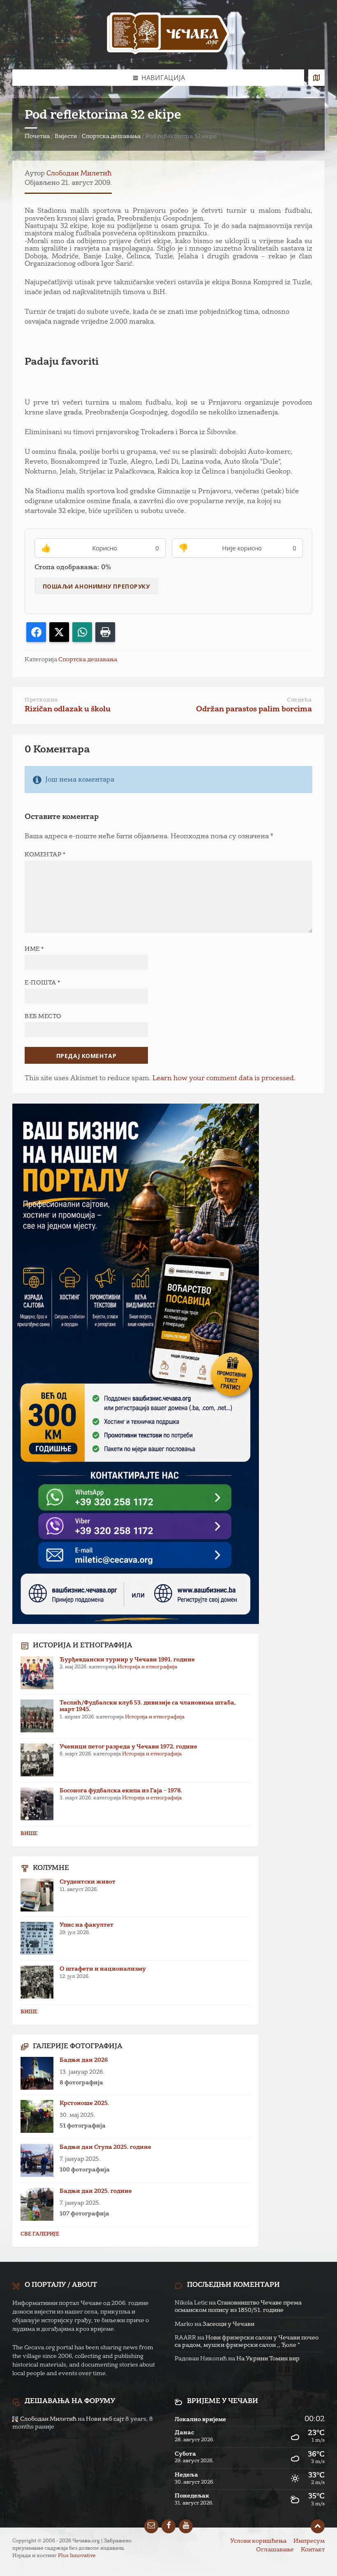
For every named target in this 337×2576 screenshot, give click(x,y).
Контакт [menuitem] (313, 2550)
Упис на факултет (87, 1925)
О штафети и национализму (103, 1969)
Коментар (45, 855)
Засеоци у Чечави (229, 2324)
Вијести (66, 136)
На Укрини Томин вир (268, 2359)
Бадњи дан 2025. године (96, 2191)
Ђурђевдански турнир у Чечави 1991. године (127, 1660)
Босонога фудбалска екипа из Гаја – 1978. (121, 1791)
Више (29, 1834)
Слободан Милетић (79, 174)
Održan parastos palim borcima (254, 709)
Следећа (299, 700)
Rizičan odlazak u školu (68, 709)
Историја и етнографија (147, 1667)
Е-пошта (43, 983)
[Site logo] (168, 35)
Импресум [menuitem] (309, 2541)
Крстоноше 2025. (84, 2103)
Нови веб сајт (105, 2419)
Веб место (43, 1017)
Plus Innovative (77, 2556)
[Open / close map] (316, 78)
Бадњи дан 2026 (84, 2060)
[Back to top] (318, 2526)
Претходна (41, 700)
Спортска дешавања (111, 136)
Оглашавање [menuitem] (275, 2550)
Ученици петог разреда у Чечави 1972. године (128, 1747)
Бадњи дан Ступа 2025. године (105, 2147)
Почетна (37, 136)
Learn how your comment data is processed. (224, 1079)
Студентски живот (88, 1882)
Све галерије (40, 2234)
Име (34, 949)
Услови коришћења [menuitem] (258, 2541)
